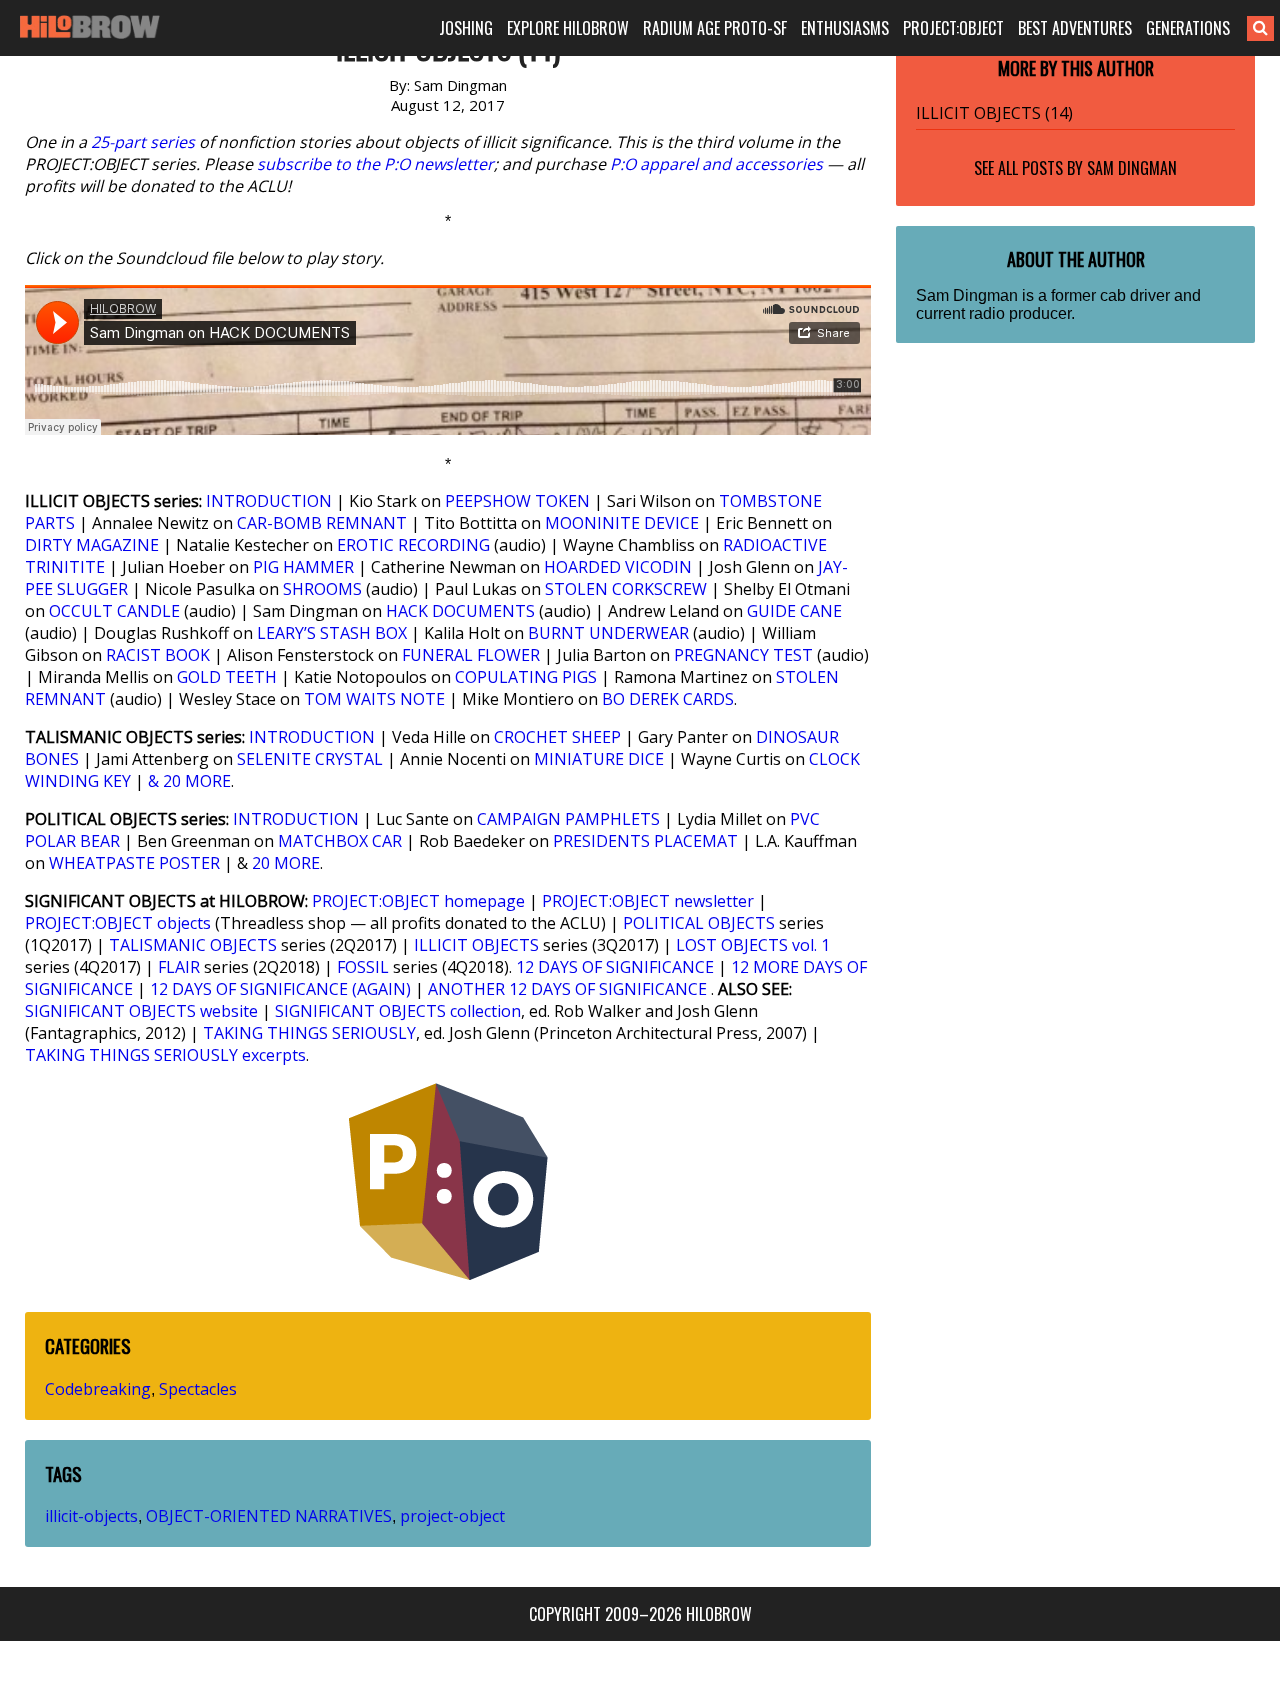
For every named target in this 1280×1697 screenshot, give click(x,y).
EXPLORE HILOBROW (568, 28)
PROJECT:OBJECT (953, 28)
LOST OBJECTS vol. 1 (753, 945)
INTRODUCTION (269, 501)
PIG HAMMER (303, 567)
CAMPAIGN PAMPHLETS (568, 819)
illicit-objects (91, 1516)
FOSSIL (363, 967)
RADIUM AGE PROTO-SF (715, 28)
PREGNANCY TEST (743, 655)
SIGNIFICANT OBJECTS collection (398, 1011)
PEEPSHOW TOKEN (517, 501)
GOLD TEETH (227, 677)
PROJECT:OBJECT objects (118, 923)
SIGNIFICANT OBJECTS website (141, 1011)
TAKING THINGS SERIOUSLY (309, 1033)
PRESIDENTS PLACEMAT (645, 841)
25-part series (143, 142)
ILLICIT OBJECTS (476, 945)
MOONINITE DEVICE (622, 523)
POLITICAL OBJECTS (699, 923)
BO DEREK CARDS (668, 699)
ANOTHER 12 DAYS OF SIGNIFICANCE (567, 989)
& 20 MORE (189, 781)
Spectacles (198, 1389)
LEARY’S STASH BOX (332, 633)
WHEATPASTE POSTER (134, 863)
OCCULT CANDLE (114, 611)
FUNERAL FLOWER (471, 655)
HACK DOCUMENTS (460, 611)
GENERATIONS (1188, 28)
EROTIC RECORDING (413, 545)
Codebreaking (98, 1389)
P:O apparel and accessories (716, 164)
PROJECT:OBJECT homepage (418, 901)
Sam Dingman (1132, 168)
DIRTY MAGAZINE (92, 545)
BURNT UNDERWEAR (608, 633)
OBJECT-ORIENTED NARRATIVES (269, 1516)
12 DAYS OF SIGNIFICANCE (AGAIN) (280, 989)
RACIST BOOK (158, 655)
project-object (452, 1516)
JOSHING (466, 28)
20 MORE (286, 863)
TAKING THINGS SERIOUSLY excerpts (165, 1055)
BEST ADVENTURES (1075, 28)
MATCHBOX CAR (340, 841)
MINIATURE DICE (599, 759)
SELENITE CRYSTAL (310, 759)
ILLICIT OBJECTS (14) (994, 113)
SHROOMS (322, 589)
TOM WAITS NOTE (374, 699)
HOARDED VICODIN (618, 567)
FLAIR (179, 967)
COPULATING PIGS (526, 677)
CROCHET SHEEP (557, 737)
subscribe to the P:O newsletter (375, 164)
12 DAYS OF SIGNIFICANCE (615, 967)
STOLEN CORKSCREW (626, 589)
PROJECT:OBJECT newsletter (648, 901)
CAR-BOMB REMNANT (322, 523)
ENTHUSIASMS (845, 28)
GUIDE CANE (794, 611)
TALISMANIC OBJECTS (193, 945)
